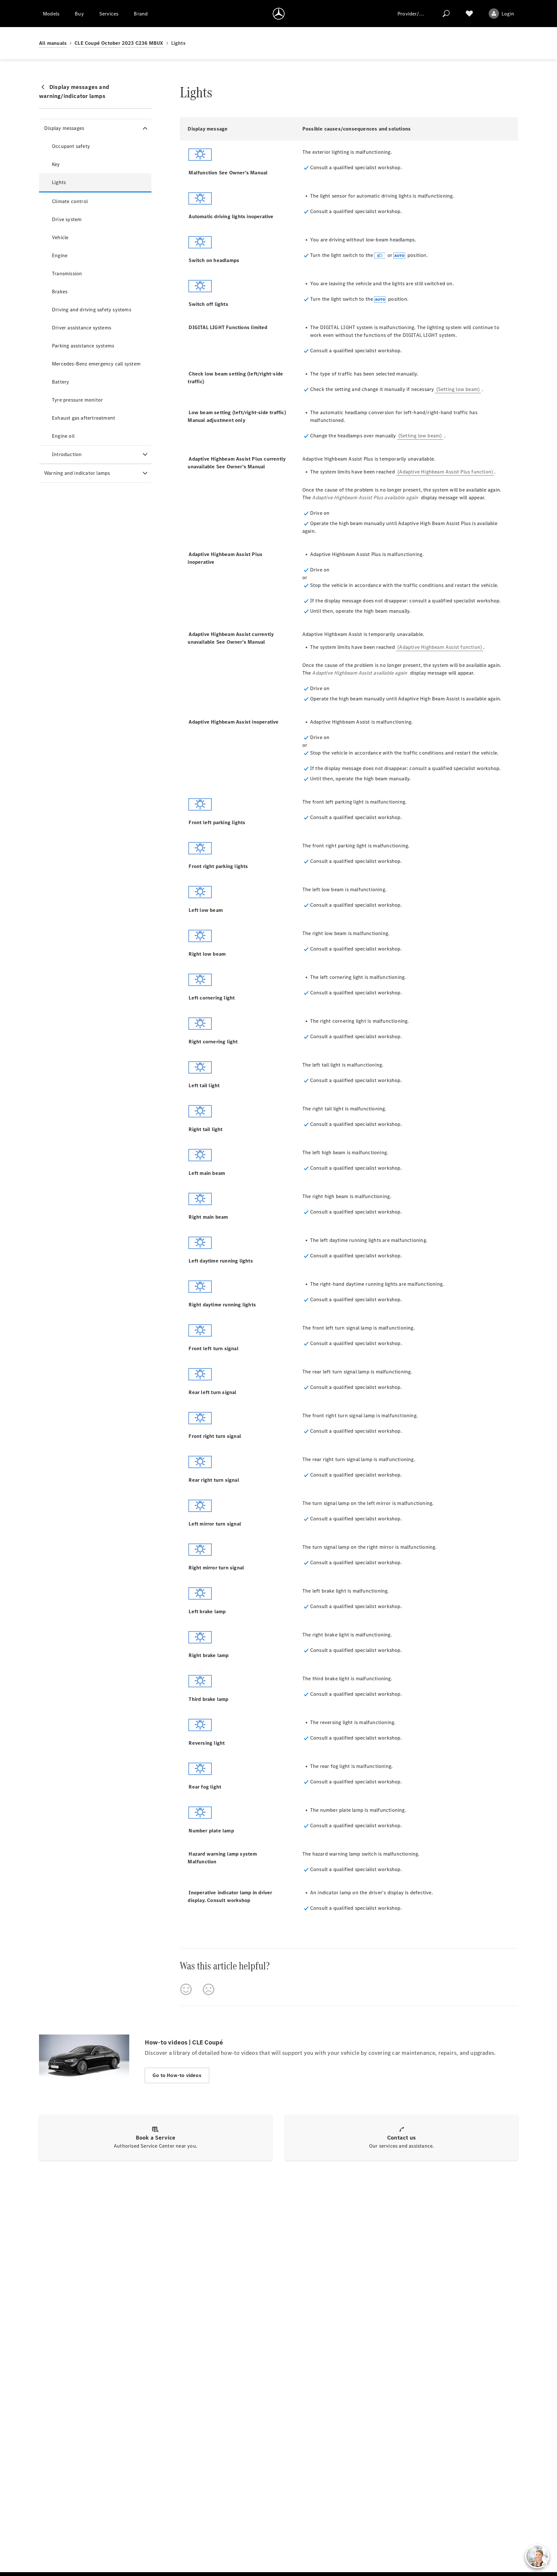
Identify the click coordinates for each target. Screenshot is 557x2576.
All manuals (53, 43)
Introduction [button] (67, 454)
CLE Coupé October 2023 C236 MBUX (119, 43)
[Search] (446, 14)
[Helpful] (186, 1989)
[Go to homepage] (279, 14)
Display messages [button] (64, 128)
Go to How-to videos (177, 2075)
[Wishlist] (469, 14)
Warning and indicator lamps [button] (77, 473)
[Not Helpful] (209, 1989)
